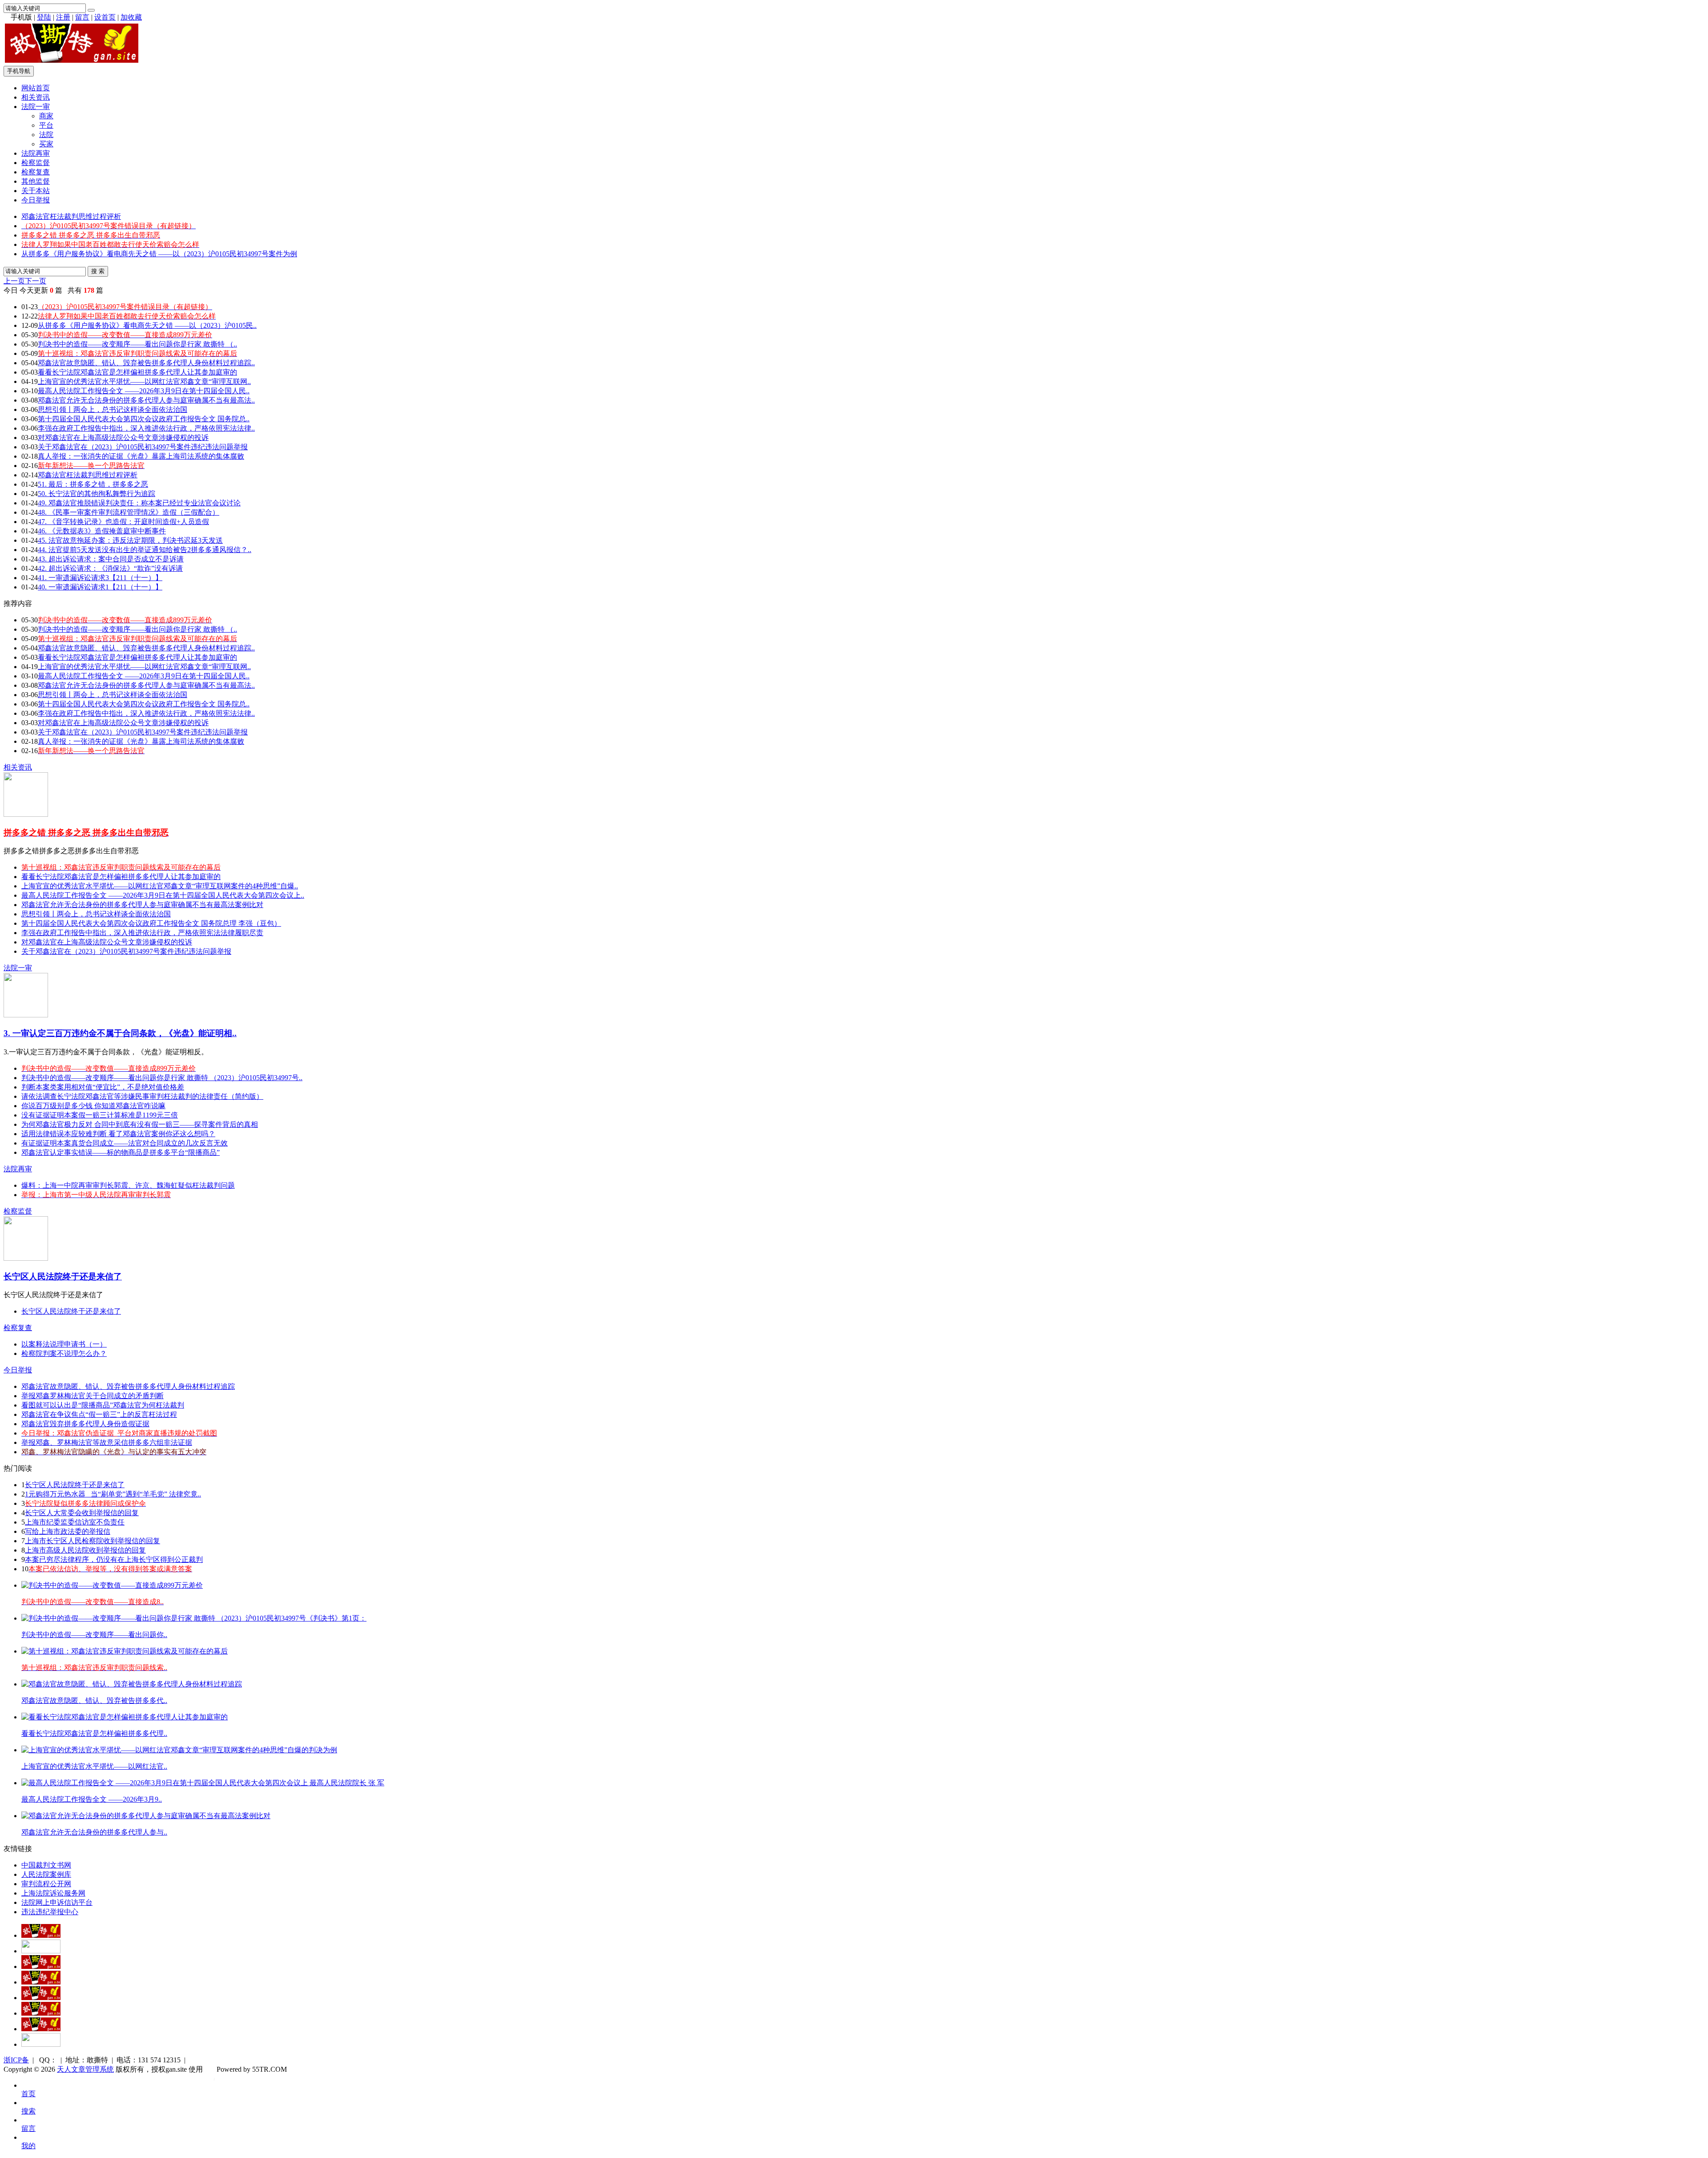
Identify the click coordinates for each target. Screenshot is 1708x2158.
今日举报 (36, 200)
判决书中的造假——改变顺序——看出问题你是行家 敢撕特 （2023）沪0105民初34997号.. (162, 1078)
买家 (46, 144)
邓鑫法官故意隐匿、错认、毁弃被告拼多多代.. (94, 1700)
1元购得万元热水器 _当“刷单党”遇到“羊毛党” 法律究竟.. (113, 1494)
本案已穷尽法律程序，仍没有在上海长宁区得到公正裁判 (114, 1559)
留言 (82, 17)
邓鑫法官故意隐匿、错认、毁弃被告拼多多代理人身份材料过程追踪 (128, 1386)
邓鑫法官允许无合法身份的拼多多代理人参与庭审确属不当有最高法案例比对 (142, 905)
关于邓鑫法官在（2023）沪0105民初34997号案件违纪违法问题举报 (143, 447)
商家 (46, 116)
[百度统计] (41, 2044)
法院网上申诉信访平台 (57, 1902)
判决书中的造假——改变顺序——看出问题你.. (94, 1635)
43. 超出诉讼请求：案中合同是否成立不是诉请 (111, 559)
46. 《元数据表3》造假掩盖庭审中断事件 (102, 531)
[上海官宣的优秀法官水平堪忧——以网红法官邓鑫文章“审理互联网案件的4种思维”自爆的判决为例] (179, 1750)
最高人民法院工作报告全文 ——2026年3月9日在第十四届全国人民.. (144, 391)
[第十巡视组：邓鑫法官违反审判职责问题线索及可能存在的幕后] (125, 1651)
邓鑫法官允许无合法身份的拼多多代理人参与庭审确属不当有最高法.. (146, 400)
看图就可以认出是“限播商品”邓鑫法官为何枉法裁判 (103, 1405)
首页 (28, 2094)
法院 (46, 135)
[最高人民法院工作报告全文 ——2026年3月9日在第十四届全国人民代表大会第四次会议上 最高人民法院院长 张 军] (203, 1783)
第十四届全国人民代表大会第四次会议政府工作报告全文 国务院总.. (144, 419)
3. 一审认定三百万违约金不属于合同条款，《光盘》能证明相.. (120, 1033)
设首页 (105, 17)
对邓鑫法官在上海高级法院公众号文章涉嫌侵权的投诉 (123, 438)
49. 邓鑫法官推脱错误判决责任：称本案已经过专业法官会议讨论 (139, 503)
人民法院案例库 (46, 1874)
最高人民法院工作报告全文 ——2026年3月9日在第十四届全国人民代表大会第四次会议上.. (163, 895)
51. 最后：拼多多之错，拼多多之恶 (93, 484)
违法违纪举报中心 (50, 1912)
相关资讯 (36, 97)
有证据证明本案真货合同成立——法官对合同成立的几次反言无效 (125, 1143)
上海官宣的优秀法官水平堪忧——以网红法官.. (94, 1766)
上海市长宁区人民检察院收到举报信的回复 (93, 1541)
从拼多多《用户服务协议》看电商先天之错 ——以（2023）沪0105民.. (147, 325)
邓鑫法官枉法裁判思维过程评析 (71, 216)
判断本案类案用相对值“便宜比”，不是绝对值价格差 (103, 1087)
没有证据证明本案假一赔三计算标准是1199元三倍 (100, 1115)
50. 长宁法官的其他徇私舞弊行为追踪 (97, 494)
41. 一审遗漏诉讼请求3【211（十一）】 (100, 578)
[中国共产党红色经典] (41, 1982)
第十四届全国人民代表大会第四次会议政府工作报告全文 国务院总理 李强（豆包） (151, 923)
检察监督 (36, 163)
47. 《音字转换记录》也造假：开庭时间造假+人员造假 (123, 522)
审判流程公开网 (46, 1884)
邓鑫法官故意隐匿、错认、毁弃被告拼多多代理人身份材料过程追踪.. (146, 363)
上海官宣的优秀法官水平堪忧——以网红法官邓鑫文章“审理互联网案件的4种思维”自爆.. (160, 886)
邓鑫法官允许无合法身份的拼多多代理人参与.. (94, 1832)
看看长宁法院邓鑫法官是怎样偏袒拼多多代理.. (94, 1733)
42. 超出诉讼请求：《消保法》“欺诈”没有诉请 (110, 568)
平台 (46, 125)
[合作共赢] (41, 1998)
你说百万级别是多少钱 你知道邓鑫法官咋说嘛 (93, 1106)
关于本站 (36, 191)
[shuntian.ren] (41, 2013)
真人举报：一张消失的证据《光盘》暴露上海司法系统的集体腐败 (141, 456)
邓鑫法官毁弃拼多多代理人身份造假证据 (85, 1424)
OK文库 (214, 2078)
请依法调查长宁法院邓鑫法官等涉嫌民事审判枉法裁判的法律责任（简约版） (142, 1096)
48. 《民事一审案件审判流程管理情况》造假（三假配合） (129, 512)
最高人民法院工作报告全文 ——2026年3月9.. (92, 1799)
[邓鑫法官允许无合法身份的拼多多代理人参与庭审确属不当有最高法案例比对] (146, 1816)
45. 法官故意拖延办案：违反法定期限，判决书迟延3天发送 (130, 540)
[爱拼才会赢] (41, 1935)
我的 (28, 2146)
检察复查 (36, 172)
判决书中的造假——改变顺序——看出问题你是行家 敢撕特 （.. (137, 344)
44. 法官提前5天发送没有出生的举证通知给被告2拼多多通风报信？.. (145, 550)
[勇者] (41, 2029)
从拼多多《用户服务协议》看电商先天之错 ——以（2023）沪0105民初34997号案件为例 (159, 254)
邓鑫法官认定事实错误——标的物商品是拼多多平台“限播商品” (121, 1152)
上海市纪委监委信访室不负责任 (75, 1522)
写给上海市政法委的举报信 (68, 1531)
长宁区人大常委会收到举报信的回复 (82, 1513)
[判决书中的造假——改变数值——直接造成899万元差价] (112, 1585)
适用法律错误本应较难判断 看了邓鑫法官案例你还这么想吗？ (118, 1134)
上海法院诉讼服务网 (53, 1893)
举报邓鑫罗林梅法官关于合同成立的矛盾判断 (93, 1396)
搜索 (28, 2111)
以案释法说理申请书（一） (64, 1344)
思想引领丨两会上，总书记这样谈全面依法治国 (113, 409)
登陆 (44, 17)
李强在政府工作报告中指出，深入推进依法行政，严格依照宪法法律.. (146, 428)
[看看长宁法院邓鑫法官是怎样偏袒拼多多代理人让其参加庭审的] (125, 1717)
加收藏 (131, 17)
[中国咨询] (41, 1951)
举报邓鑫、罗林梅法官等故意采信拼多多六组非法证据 (107, 1442)
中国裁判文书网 (46, 1865)
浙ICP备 (16, 2060)
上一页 (14, 281)
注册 (63, 17)
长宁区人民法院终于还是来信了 (63, 1277)
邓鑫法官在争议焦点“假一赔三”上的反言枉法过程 (99, 1414)
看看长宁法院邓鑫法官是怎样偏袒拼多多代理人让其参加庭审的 (137, 372)
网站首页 (36, 88)
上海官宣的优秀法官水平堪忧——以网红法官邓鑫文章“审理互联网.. (144, 381)
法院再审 (36, 153)
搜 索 (98, 271)
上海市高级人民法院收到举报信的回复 (85, 1550)
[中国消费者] (41, 1966)
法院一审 (36, 107)
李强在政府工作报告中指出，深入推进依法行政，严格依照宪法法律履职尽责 (142, 933)
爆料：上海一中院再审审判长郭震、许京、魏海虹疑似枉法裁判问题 (128, 1185)
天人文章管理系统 (85, 2069)
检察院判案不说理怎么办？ (64, 1353)
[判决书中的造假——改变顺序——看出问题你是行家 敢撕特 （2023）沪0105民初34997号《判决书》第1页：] (194, 1618)
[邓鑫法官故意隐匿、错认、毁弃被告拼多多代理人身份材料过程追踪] (132, 1684)
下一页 (36, 281)
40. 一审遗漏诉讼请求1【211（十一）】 (100, 587)
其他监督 (36, 181)
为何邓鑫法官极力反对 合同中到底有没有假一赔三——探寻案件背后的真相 (140, 1124)
